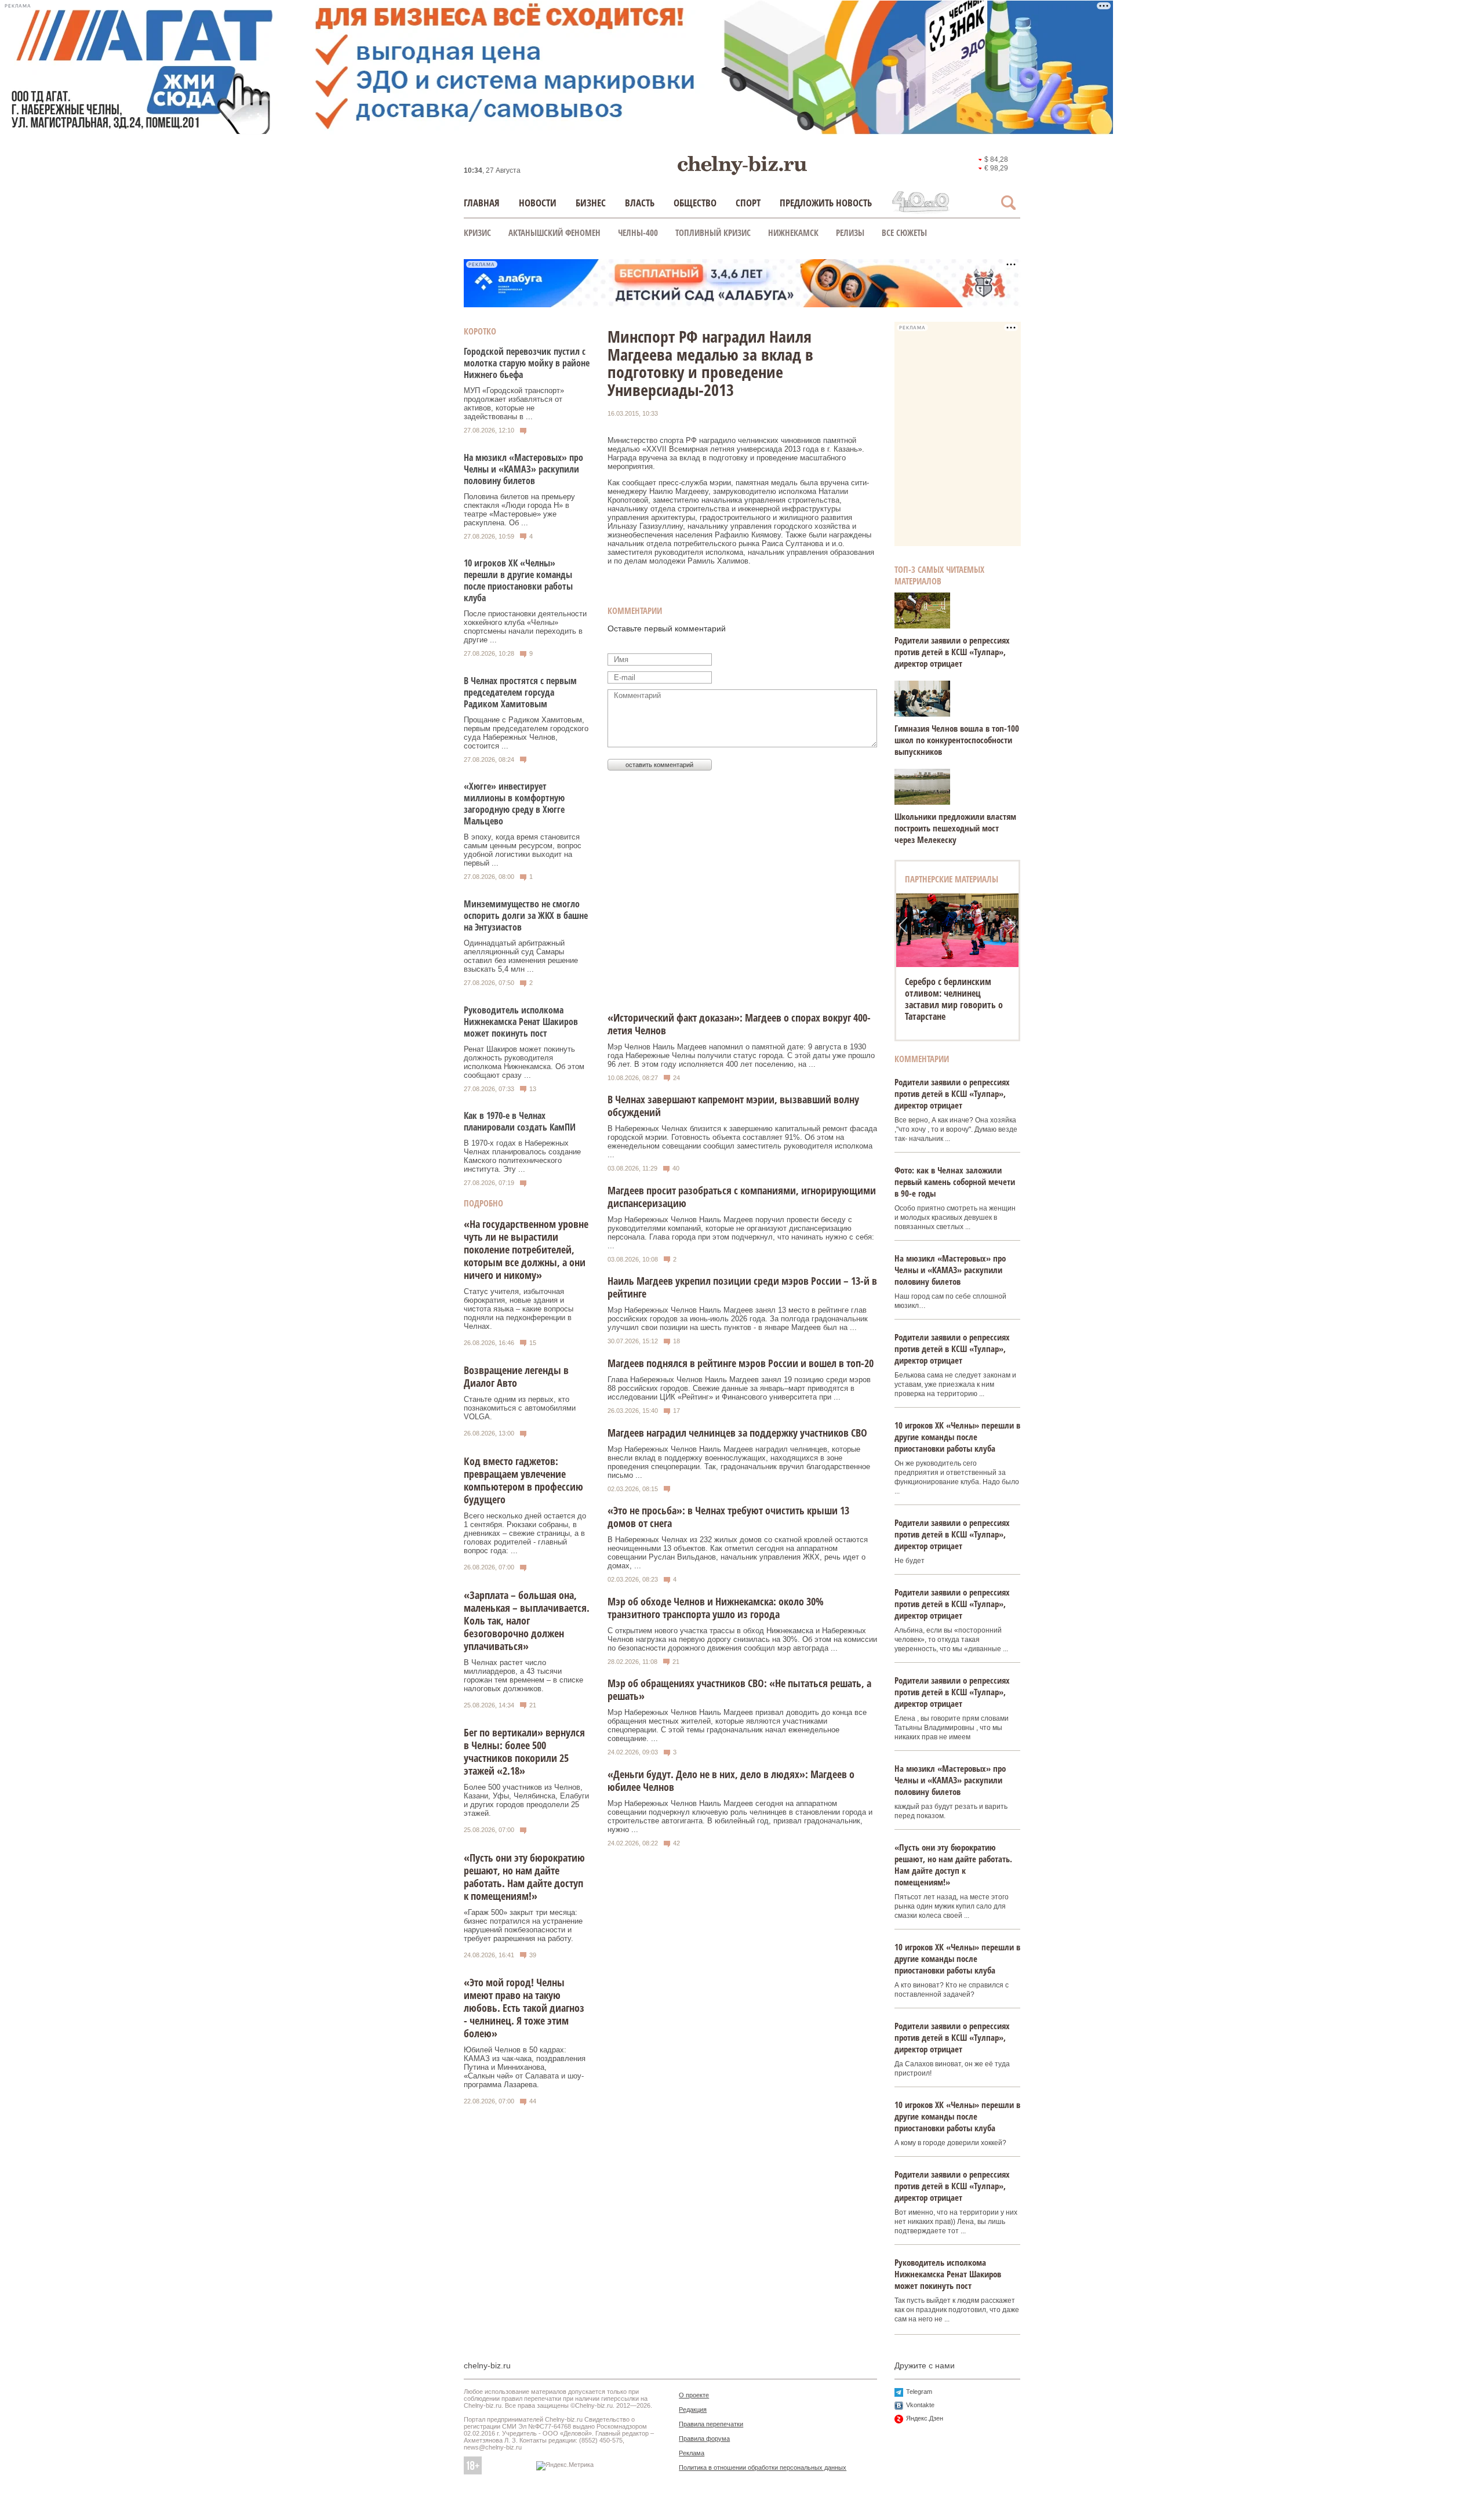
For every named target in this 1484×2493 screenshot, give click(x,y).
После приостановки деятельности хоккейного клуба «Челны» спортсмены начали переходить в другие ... (525, 627)
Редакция (693, 2410)
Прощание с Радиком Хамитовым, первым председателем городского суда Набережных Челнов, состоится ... (526, 733)
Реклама (692, 2453)
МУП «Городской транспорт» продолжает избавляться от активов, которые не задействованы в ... (514, 404)
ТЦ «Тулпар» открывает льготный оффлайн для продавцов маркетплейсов (957, 993)
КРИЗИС (477, 232)
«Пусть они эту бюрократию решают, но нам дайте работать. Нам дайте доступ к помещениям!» (524, 1877)
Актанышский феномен (554, 232)
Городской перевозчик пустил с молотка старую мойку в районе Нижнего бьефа (527, 363)
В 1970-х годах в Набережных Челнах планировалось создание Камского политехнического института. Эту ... (522, 1156)
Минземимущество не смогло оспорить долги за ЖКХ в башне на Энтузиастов (526, 915)
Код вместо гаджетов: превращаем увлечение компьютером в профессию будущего (523, 1480)
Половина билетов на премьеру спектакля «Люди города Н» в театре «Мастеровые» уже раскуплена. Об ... (519, 510)
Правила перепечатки (711, 2424)
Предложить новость (826, 203)
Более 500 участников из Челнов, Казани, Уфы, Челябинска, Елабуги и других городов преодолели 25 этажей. (526, 1800)
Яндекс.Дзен (925, 2418)
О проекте (694, 2395)
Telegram (919, 2392)
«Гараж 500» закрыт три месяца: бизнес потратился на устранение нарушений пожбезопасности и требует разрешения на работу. (523, 1925)
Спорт (748, 203)
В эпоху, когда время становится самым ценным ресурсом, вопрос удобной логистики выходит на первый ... (523, 850)
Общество (695, 203)
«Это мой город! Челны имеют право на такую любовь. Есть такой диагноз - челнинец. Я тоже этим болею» (524, 2008)
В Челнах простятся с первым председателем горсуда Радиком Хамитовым (520, 692)
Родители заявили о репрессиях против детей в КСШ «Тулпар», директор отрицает (952, 652)
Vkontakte (920, 2405)
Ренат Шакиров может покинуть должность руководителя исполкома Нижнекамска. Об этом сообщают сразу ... (524, 1062)
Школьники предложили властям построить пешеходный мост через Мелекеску (955, 828)
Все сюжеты (904, 232)
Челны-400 (638, 232)
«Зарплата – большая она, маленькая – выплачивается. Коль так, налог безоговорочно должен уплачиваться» (527, 1620)
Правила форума (704, 2439)
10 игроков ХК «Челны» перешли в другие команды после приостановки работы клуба (518, 580)
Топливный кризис (713, 232)
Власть (640, 203)
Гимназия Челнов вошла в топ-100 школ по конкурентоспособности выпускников (957, 740)
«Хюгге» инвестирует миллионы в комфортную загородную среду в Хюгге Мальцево (514, 804)
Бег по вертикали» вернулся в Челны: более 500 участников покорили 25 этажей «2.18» (524, 1751)
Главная (482, 203)
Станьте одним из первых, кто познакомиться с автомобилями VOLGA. (520, 1408)
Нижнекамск (793, 232)
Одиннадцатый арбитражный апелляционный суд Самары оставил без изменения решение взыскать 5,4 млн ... (521, 956)
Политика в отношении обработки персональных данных (763, 2467)
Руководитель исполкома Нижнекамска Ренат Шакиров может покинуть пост (521, 1022)
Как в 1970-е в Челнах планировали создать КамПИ (520, 1121)
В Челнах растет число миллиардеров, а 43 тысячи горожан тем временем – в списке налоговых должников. (523, 1676)
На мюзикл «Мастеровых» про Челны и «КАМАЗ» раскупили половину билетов (523, 469)
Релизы (850, 232)
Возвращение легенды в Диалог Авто (516, 1376)
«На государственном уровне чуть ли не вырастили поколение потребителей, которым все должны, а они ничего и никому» (526, 1249)
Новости (538, 203)
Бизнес (591, 203)
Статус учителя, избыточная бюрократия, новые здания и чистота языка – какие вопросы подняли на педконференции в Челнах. (519, 1309)
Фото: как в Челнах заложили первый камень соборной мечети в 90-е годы (955, 1182)
